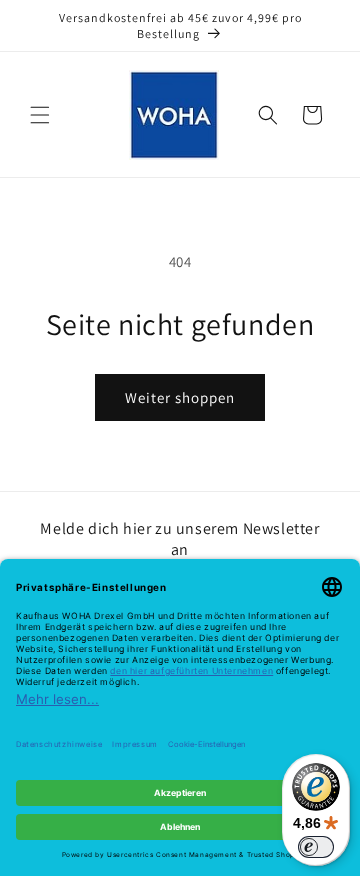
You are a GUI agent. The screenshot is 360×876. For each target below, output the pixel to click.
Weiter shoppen (180, 397)
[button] (40, 115)
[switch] (316, 847)
